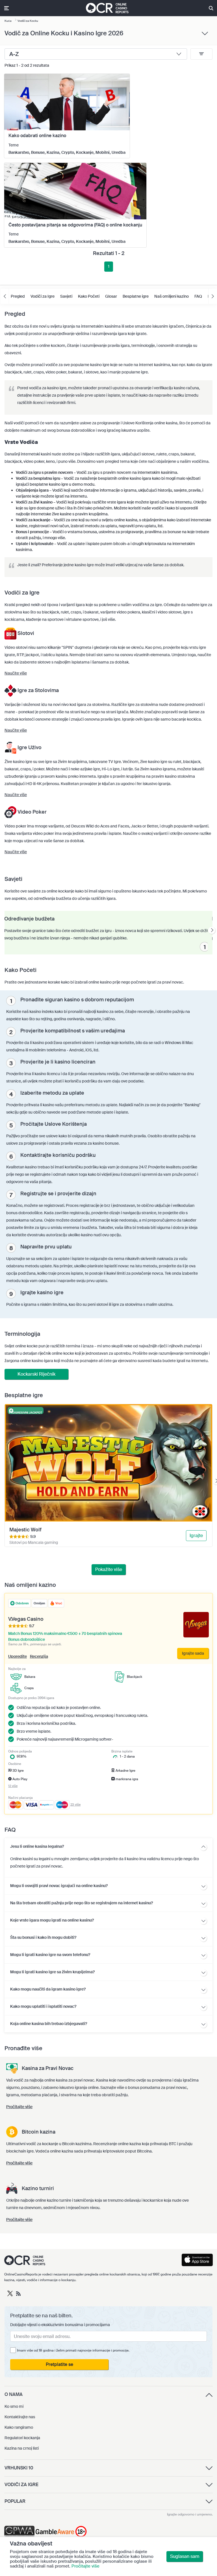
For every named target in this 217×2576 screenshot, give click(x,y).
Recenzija (39, 1656)
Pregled (18, 296)
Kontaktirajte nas (20, 2417)
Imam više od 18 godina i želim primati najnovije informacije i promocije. (73, 2350)
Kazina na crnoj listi (22, 2448)
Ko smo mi (14, 2406)
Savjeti (66, 296)
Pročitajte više (85, 2566)
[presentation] (212, 931)
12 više (13, 1786)
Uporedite (18, 1656)
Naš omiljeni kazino (172, 296)
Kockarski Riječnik (36, 1374)
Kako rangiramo (19, 2427)
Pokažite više (109, 1569)
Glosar (111, 296)
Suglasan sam (185, 2556)
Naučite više (16, 673)
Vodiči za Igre (43, 296)
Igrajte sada (193, 1653)
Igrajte (196, 1536)
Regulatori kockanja (22, 2438)
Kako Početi (89, 296)
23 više (75, 1805)
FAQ (198, 296)
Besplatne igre (136, 296)
